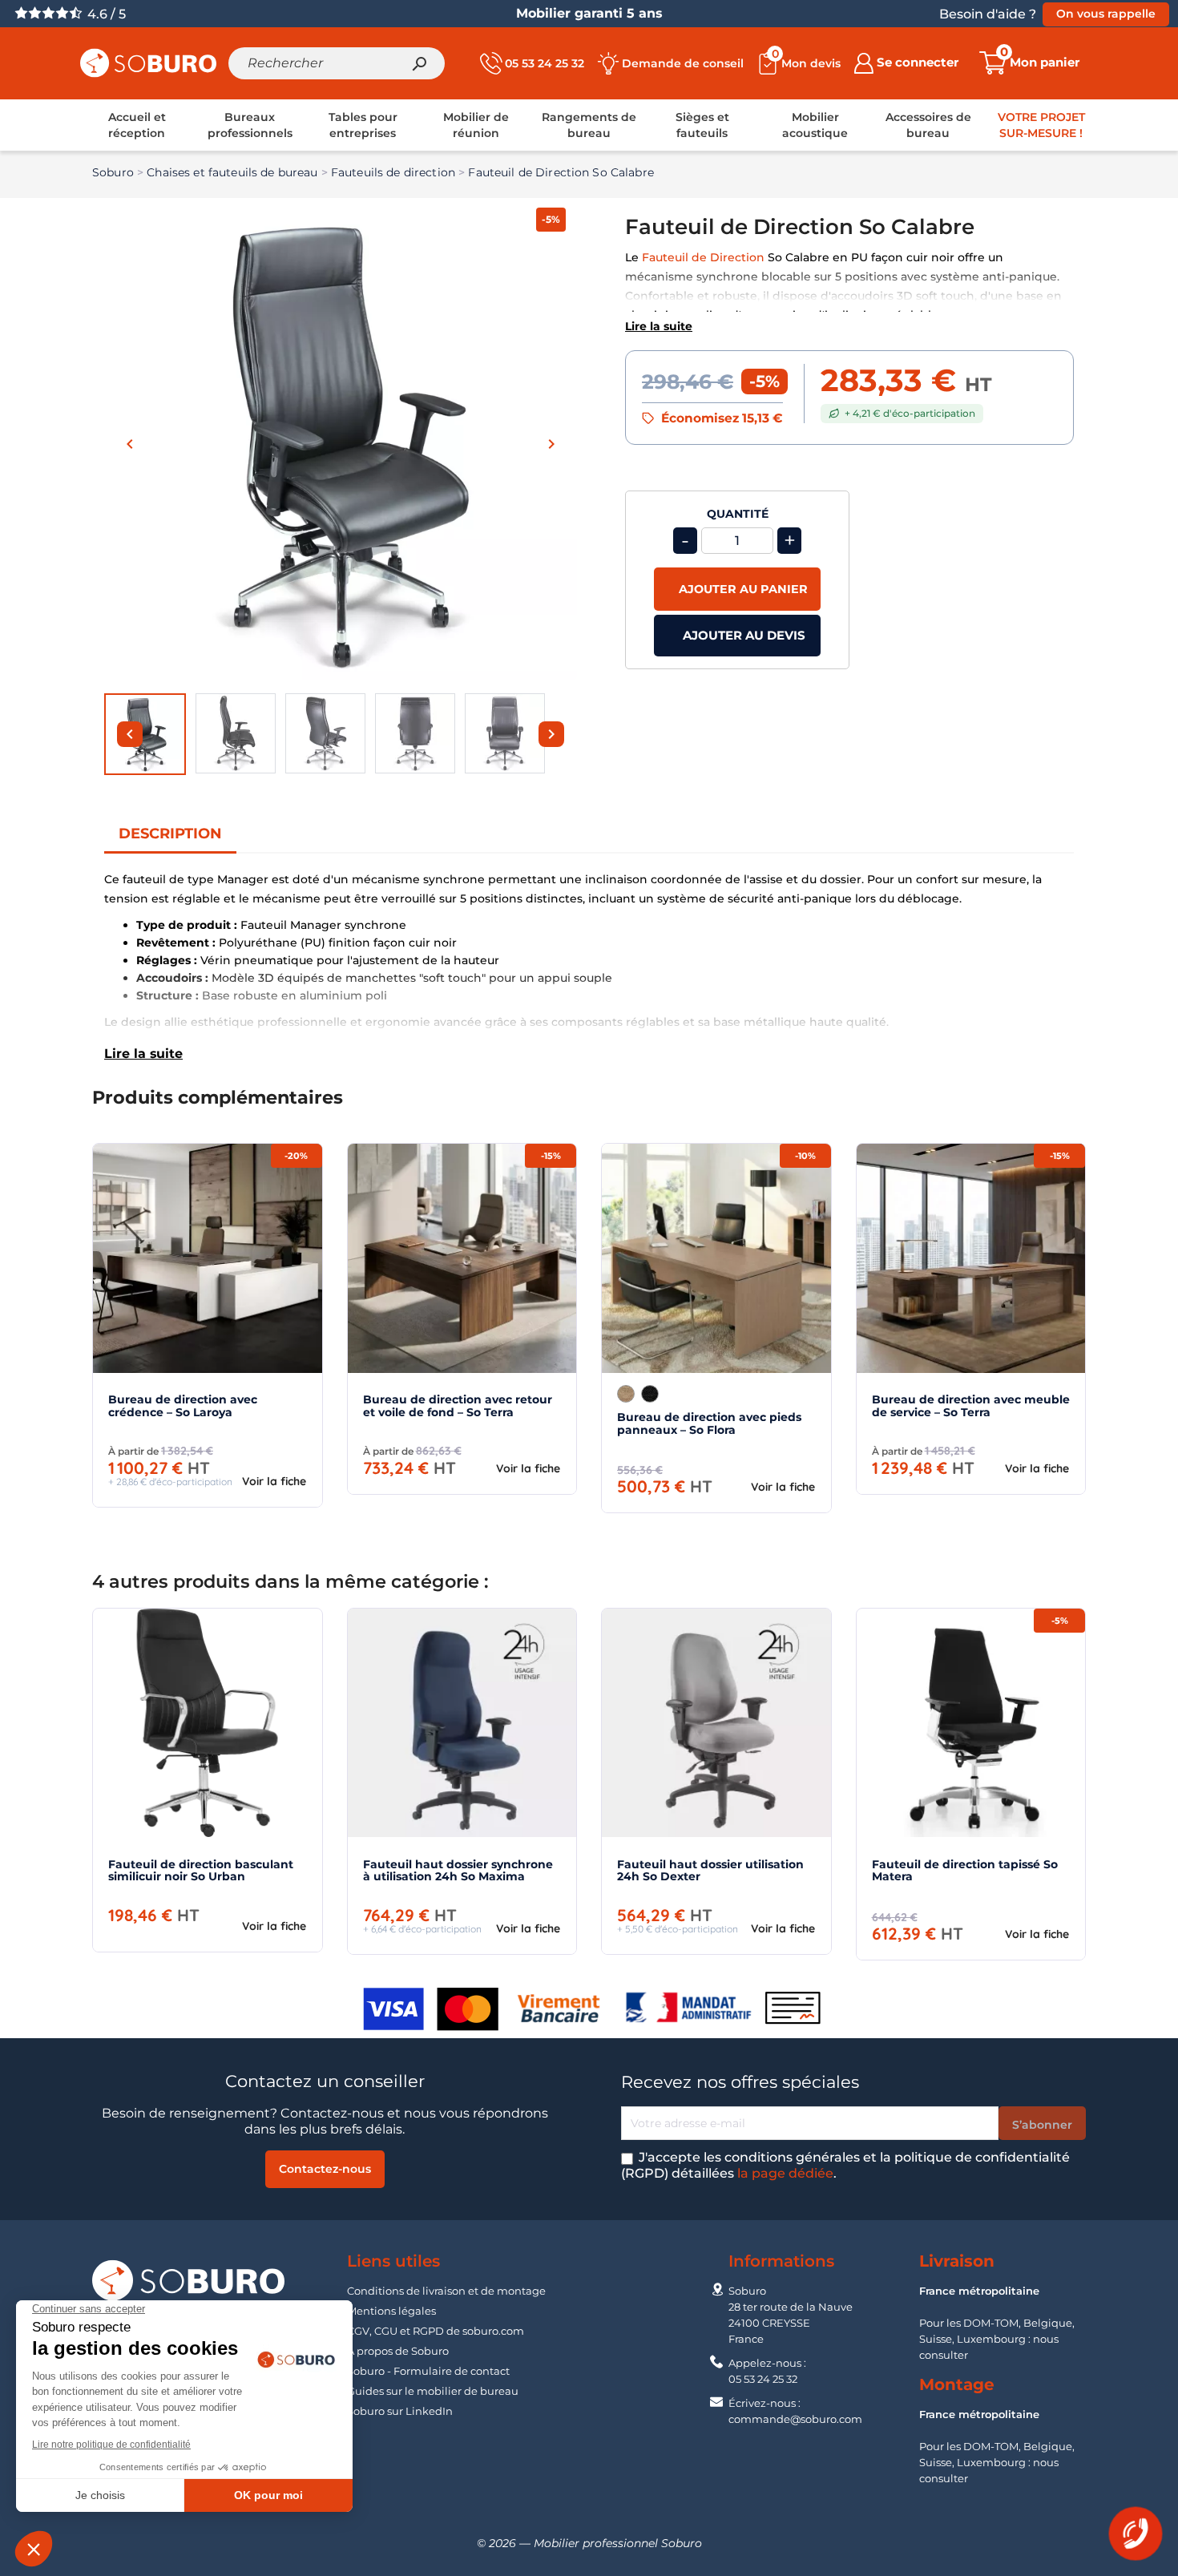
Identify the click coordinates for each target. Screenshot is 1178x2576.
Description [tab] (170, 834)
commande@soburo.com (795, 2419)
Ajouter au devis (742, 635)
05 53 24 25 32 (763, 2379)
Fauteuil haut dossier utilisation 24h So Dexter (710, 1870)
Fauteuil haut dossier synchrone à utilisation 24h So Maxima (458, 1870)
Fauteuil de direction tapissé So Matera (965, 1870)
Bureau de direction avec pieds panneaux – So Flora (709, 1423)
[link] (137, 125)
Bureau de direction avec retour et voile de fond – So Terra (458, 1405)
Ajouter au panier (742, 589)
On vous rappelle (1106, 14)
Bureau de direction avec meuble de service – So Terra (971, 1405)
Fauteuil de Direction (703, 257)
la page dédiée (785, 2173)
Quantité (738, 514)
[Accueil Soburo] (148, 62)
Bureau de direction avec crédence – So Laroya (183, 1405)
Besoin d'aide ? (988, 14)
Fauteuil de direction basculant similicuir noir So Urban (201, 1870)
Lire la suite (659, 326)
